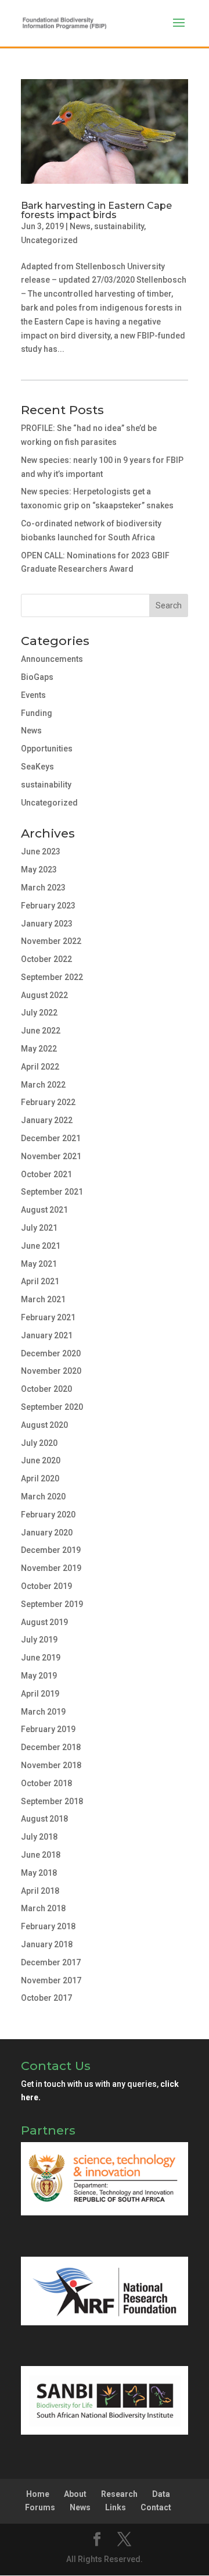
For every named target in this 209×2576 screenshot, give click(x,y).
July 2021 (39, 1228)
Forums (40, 2507)
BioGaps (37, 677)
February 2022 (48, 1102)
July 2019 (39, 1640)
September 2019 (52, 1604)
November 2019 (51, 1568)
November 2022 (51, 941)
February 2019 (48, 1729)
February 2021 (48, 1317)
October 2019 (46, 1586)
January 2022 (47, 1120)
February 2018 (48, 1926)
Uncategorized (49, 240)
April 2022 (40, 1067)
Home (38, 2494)
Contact (156, 2507)
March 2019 (43, 1712)
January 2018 (47, 1944)
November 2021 (51, 1156)
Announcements (52, 659)
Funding (37, 713)
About (75, 2494)
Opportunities (47, 749)
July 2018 (39, 1837)
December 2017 (51, 1962)
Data (161, 2494)
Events (33, 695)
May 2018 (39, 1873)
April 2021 (40, 1281)
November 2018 (51, 1765)
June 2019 (41, 1658)
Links (116, 2507)
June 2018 (41, 1855)
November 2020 (51, 1371)
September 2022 (52, 977)
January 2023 (47, 924)
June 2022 (41, 1031)
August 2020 (44, 1425)
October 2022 (46, 959)
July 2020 (39, 1443)
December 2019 (51, 1550)
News (80, 226)
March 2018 (43, 1908)
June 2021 (41, 1246)
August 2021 (44, 1210)
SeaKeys (37, 767)
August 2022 (44, 995)
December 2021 (51, 1138)
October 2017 (46, 1998)
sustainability (119, 226)
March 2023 (43, 888)
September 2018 (52, 1801)
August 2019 (44, 1622)
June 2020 (41, 1460)
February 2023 (48, 906)
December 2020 (51, 1353)
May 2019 (39, 1676)
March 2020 (43, 1497)
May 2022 (39, 1049)
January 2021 (47, 1335)
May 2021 (39, 1264)
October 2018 (46, 1783)
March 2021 (43, 1299)
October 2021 (46, 1174)
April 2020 (40, 1478)
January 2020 (47, 1533)
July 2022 (39, 1013)
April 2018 (40, 1891)
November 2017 (51, 1980)
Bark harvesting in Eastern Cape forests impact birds (96, 210)
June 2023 (41, 851)
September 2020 (52, 1407)
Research (119, 2494)
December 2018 (51, 1747)
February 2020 (48, 1515)
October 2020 (46, 1389)
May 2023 (39, 870)
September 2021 (52, 1192)
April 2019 (40, 1694)
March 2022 (43, 1085)
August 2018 (44, 1819)
